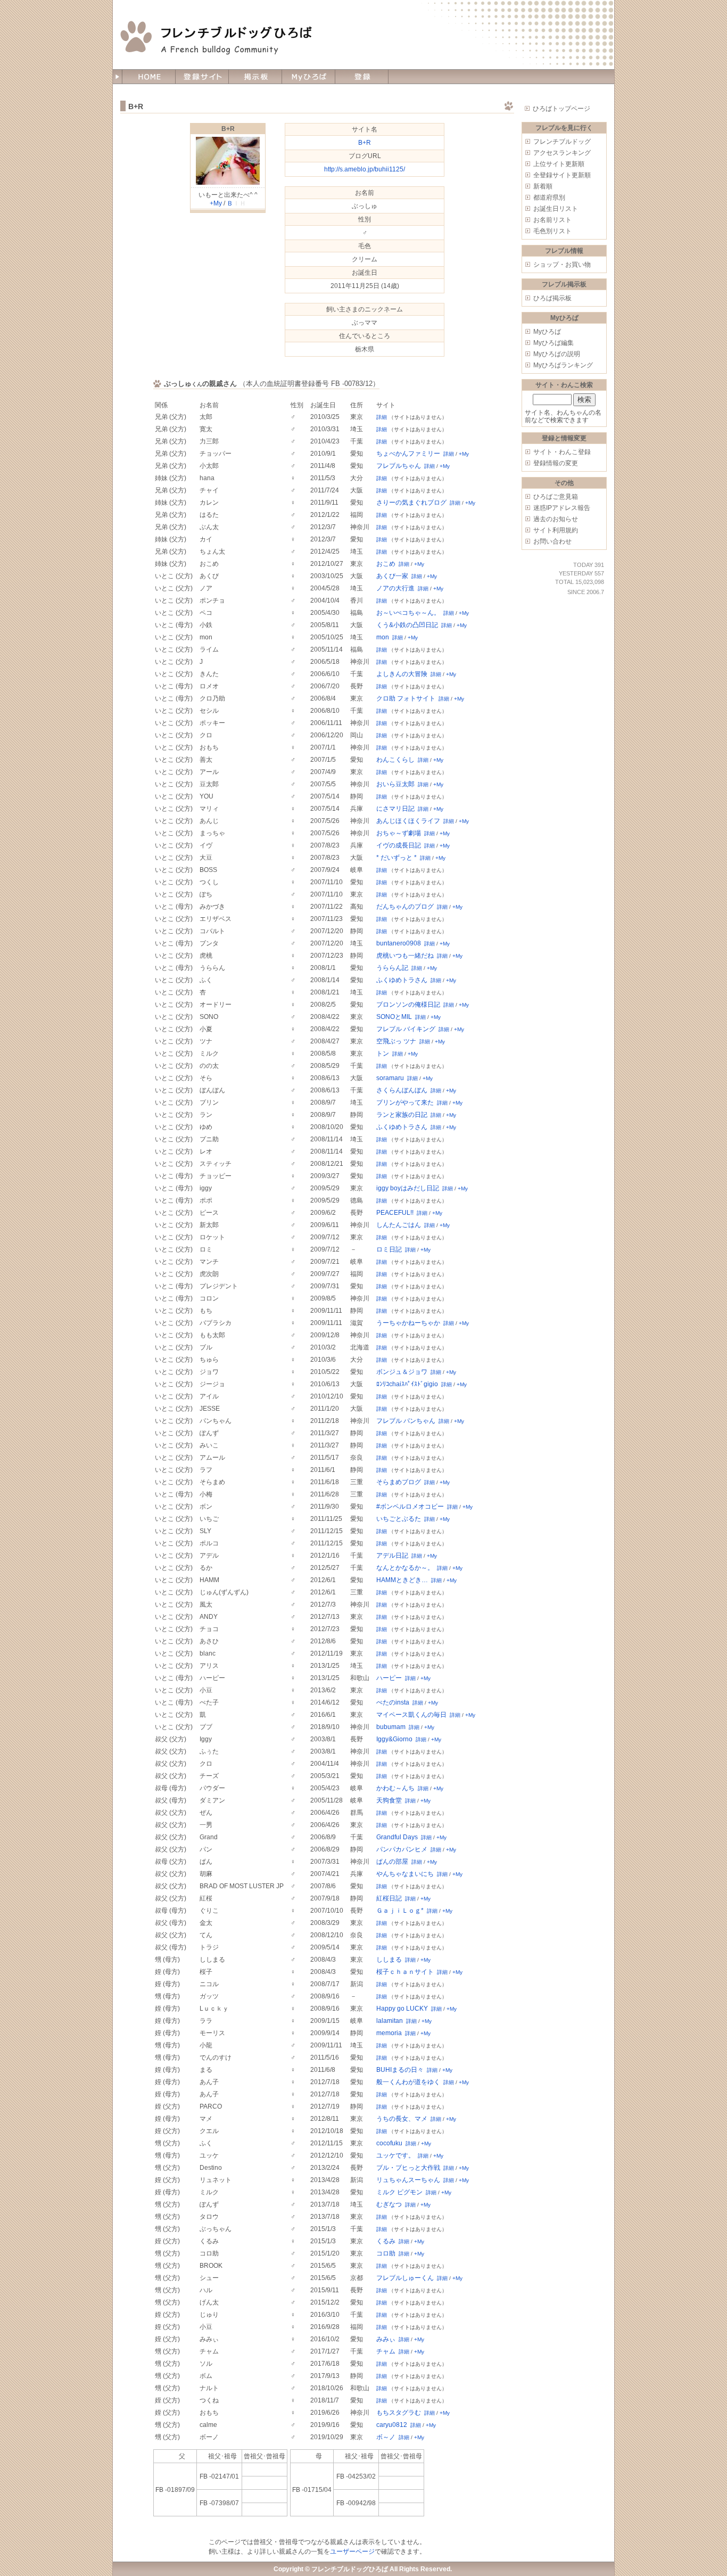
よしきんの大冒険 (402, 674)
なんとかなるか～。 (405, 1568)
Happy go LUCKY (402, 2009)
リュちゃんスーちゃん (408, 2180)
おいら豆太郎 (395, 784)
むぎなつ (389, 2204)
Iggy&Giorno (394, 1739)
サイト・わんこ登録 (562, 452)
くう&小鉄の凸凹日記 (407, 625)
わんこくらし (395, 760)
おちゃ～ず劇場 (399, 833)
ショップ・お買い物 (562, 265)
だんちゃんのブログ (405, 907)
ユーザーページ (352, 2552)
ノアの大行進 (395, 588)
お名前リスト (552, 220)
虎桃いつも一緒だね (405, 956)
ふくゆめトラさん (402, 980)
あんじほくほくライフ (408, 821)
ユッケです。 (395, 2155)
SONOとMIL (394, 1017)
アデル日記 (392, 1556)
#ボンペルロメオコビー (410, 1507)
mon (383, 637)
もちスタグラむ (399, 2413)
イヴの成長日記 (399, 845)
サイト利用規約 (556, 530)
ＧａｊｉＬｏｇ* (400, 1911)
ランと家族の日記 (402, 1115)
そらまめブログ (399, 1482)
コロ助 (386, 2253)
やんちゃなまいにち (405, 1874)
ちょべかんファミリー (408, 454)
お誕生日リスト (556, 209)
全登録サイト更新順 (562, 175)
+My (216, 203)
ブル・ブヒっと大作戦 (408, 2168)
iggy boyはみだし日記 (408, 1188)
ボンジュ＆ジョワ (402, 1372)
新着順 (543, 186)
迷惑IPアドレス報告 (562, 508)
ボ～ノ (386, 2437)
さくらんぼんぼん (402, 1090)
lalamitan (390, 2021)
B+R (228, 129)
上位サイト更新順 (559, 164)
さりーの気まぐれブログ (411, 503)
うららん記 (392, 968)
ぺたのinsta (393, 1702)
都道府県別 (549, 197)
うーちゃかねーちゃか (408, 1323)
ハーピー (389, 1678)
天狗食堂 (389, 1800)
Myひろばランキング (563, 365)
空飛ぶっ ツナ (396, 1041)
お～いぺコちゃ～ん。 (408, 613)
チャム (386, 2351)
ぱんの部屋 (392, 1862)
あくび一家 (392, 576)
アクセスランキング (562, 153)
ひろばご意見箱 (556, 497)
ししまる (389, 1960)
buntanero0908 (399, 943)
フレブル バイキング (406, 1029)
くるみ (386, 2241)
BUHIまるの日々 (400, 2070)
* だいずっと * (396, 858)
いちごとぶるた (399, 1519)
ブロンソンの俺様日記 (408, 1005)
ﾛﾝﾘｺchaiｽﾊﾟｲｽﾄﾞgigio (407, 1384)
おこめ (386, 564)
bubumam (391, 1727)
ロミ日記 (389, 1249)
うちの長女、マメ (402, 2119)
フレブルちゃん (399, 466)
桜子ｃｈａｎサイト (405, 1972)
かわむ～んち (395, 1788)
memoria (389, 2033)
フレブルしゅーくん (405, 2278)
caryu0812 (392, 2425)
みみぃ (386, 2339)
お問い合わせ (552, 541)
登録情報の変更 (556, 463)
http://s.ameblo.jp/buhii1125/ (365, 169)
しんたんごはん (399, 1225)
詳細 (382, 417)
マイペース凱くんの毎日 (411, 1715)
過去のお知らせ (556, 519)
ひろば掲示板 (552, 298)
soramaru (390, 1078)
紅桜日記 (389, 1898)
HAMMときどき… (402, 1580)
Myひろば (547, 332)
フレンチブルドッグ (562, 142)
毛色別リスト (552, 231)
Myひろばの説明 (557, 354)
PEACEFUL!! (395, 1213)
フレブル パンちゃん (406, 1421)
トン (383, 1054)
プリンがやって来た (405, 1102)
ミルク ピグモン (399, 2192)
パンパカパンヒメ (402, 1849)
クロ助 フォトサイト (406, 698)
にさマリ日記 (395, 809)
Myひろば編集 (553, 343)
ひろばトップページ (561, 109)
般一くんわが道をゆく (408, 2082)
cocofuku (389, 2143)
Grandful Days (397, 1837)
